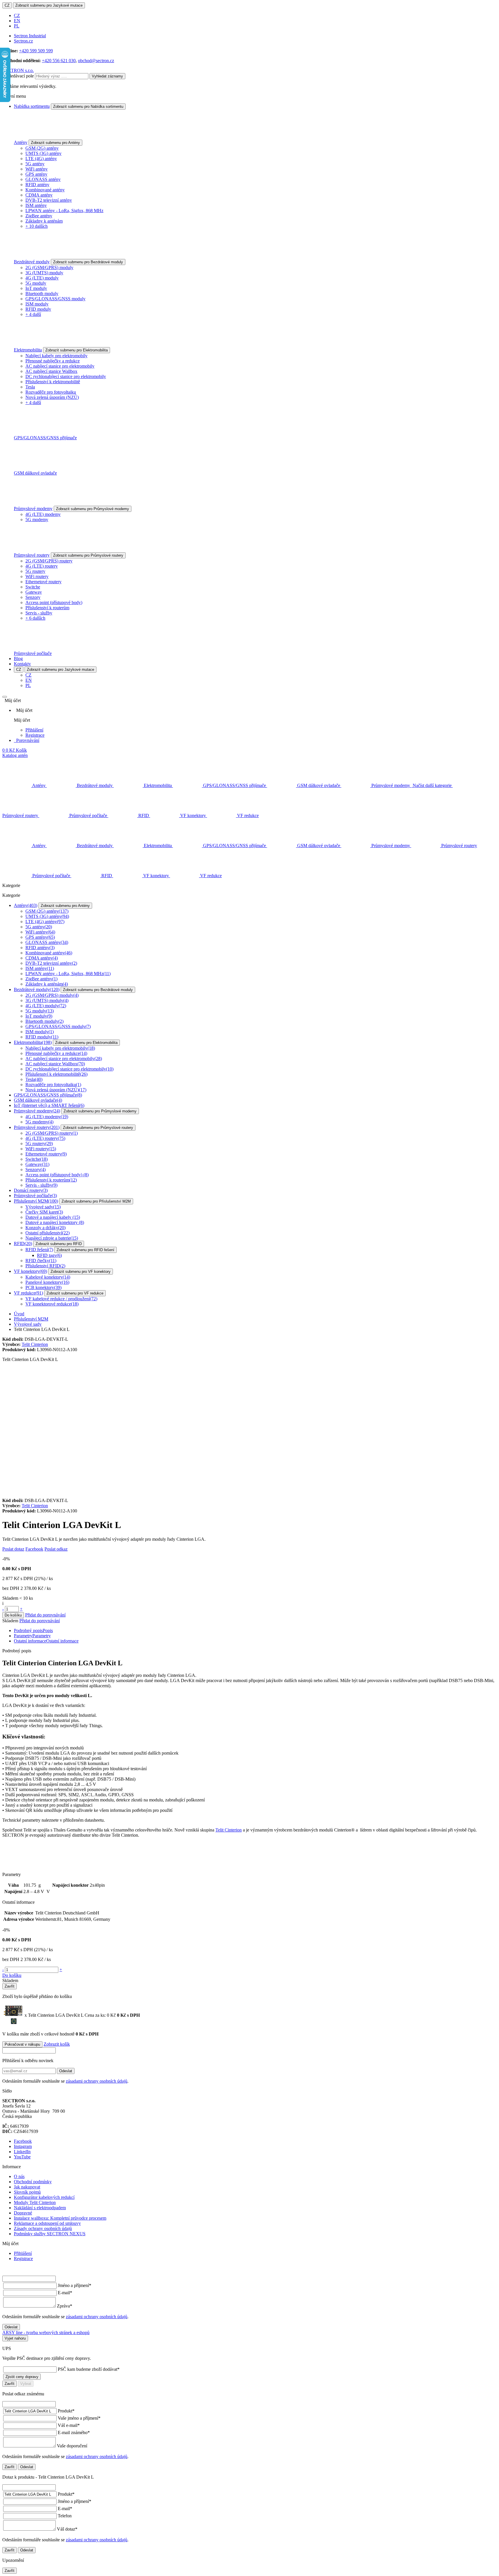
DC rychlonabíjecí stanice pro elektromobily (66, 376)
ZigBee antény (39, 216)
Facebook (34, 1549)
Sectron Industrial (30, 36)
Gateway (34, 592)
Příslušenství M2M (36, 1201)
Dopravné (23, 2213)
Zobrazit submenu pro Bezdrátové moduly (88, 262)
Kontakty (22, 664)
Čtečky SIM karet (44, 1212)
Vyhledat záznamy (107, 76)
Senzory (33, 597)
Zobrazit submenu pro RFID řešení (85, 1250)
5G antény (35, 164)
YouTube (22, 2157)
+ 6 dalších (35, 618)
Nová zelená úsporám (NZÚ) (52, 397)
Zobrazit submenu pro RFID (59, 1244)
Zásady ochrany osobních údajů (43, 2228)
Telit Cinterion (35, 1344)
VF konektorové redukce (52, 1304)
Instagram (23, 2146)
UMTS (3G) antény (43, 153)
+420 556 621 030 (59, 61)
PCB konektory (43, 1287)
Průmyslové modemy (33, 509)
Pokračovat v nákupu (22, 2044)
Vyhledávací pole (18, 76)
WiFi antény (37, 169)
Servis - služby (39, 613)
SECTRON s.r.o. (18, 70)
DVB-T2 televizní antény (49, 200)
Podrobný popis (33, 1630)
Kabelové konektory (48, 1277)
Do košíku (13, 1615)
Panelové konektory (47, 1282)
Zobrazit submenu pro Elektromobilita (77, 350)
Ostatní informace (46, 1641)
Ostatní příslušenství (48, 1233)
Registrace (35, 735)
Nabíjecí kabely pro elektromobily (56, 356)
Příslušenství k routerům (47, 608)
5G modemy (37, 520)
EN (17, 21)
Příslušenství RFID (45, 1266)
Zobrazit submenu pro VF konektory (81, 1272)
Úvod (19, 1314)
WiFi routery (37, 576)
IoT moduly (36, 288)
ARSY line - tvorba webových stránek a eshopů (46, 2333)
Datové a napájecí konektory (55, 1222)
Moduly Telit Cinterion (35, 2202)
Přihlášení (34, 730)
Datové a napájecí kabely (53, 1217)
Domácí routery (31, 1190)
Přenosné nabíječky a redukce (53, 361)
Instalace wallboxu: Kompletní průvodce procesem (60, 2218)
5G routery (35, 571)
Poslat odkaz (56, 1549)
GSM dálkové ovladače (35, 473)
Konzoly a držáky (45, 1228)
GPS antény (36, 174)
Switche (33, 587)
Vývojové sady (43, 1207)
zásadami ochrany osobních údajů (97, 2081)
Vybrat (26, 2384)
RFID (23, 1243)
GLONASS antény (43, 179)
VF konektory (30, 1271)
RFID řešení (39, 1250)
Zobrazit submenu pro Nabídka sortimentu (88, 107)
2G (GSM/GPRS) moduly (49, 267)
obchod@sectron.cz (96, 61)
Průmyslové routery (32, 555)
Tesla (30, 387)
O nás (19, 2176)
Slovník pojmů (27, 2192)
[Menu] (5, 697)
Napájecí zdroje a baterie (52, 1238)
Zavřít (10, 1986)
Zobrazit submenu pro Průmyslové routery (88, 555)
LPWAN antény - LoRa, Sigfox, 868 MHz (64, 211)
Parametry (32, 1636)
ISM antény (36, 205)
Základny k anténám (44, 221)
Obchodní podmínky (33, 2182)
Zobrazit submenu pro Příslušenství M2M (96, 1201)
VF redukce (28, 1293)
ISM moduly (37, 304)
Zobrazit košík (57, 2044)
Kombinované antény (45, 190)
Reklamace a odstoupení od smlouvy (47, 2223)
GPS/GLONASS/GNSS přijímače (45, 438)
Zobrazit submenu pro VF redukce (75, 1293)
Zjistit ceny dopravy (22, 2377)
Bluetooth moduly (42, 293)
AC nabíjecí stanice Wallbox (51, 371)
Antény (21, 142)
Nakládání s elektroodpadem (40, 2208)
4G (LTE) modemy (43, 514)
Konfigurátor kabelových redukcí (44, 2197)
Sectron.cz (23, 41)
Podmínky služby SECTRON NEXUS (50, 2234)
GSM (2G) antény (42, 148)
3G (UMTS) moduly (44, 273)
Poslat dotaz (13, 1549)
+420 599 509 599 (36, 51)
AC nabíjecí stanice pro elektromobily (60, 366)
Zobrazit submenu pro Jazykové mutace (49, 5)
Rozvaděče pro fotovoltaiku (51, 392)
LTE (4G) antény (41, 159)
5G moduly (36, 283)
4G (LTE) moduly (42, 278)
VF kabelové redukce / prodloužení (61, 1299)
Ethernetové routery (43, 582)
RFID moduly (38, 309)
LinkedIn (22, 2152)
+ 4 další (33, 314)
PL (17, 26)
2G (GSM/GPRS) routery (49, 561)
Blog (18, 659)
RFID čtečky (41, 1261)
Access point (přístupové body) (54, 602)
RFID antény (37, 185)
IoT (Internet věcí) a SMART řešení (49, 1105)
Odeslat (66, 2071)
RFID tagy (49, 1255)
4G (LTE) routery (42, 566)
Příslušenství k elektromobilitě (53, 382)
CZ (7, 5)
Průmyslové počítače (33, 653)
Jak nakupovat (27, 2187)
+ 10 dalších (37, 226)
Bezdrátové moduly (32, 262)
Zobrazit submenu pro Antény (55, 143)
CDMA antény (39, 195)
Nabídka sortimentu (32, 106)
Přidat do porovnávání (45, 1615)
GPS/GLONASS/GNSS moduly (55, 299)
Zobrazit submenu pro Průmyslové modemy (93, 509)
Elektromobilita (28, 350)
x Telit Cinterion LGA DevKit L (70, 2015)
